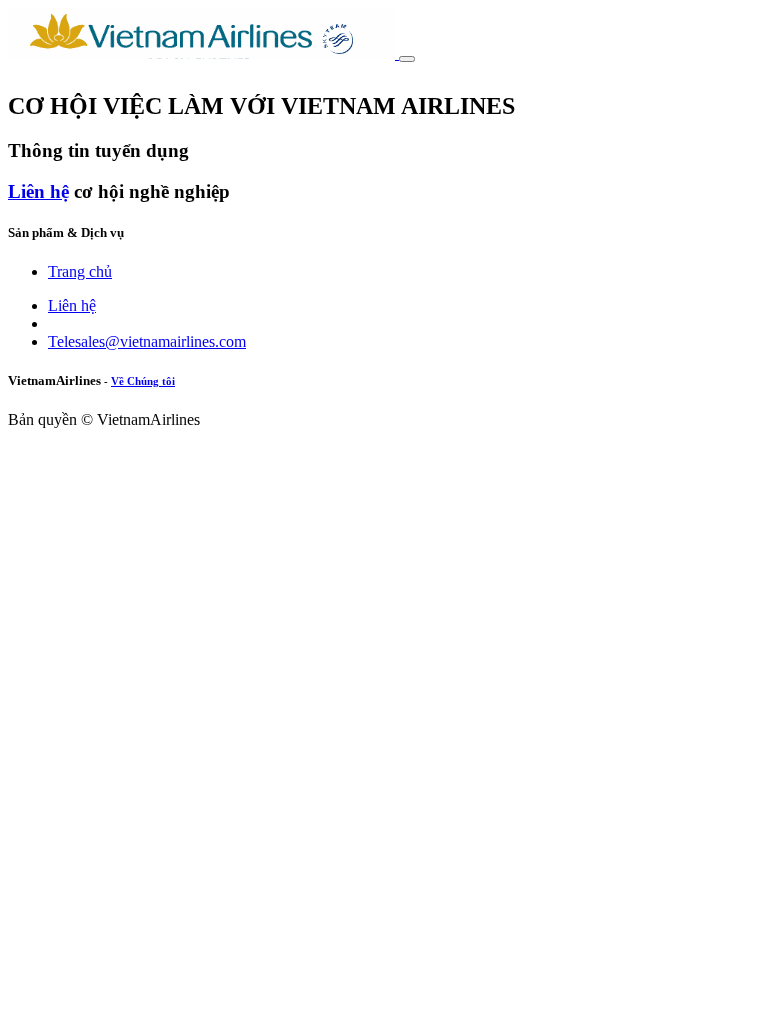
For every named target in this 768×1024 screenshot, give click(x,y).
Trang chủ (80, 271)
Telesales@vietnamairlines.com (147, 341)
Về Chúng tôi (143, 381)
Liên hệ (38, 191)
